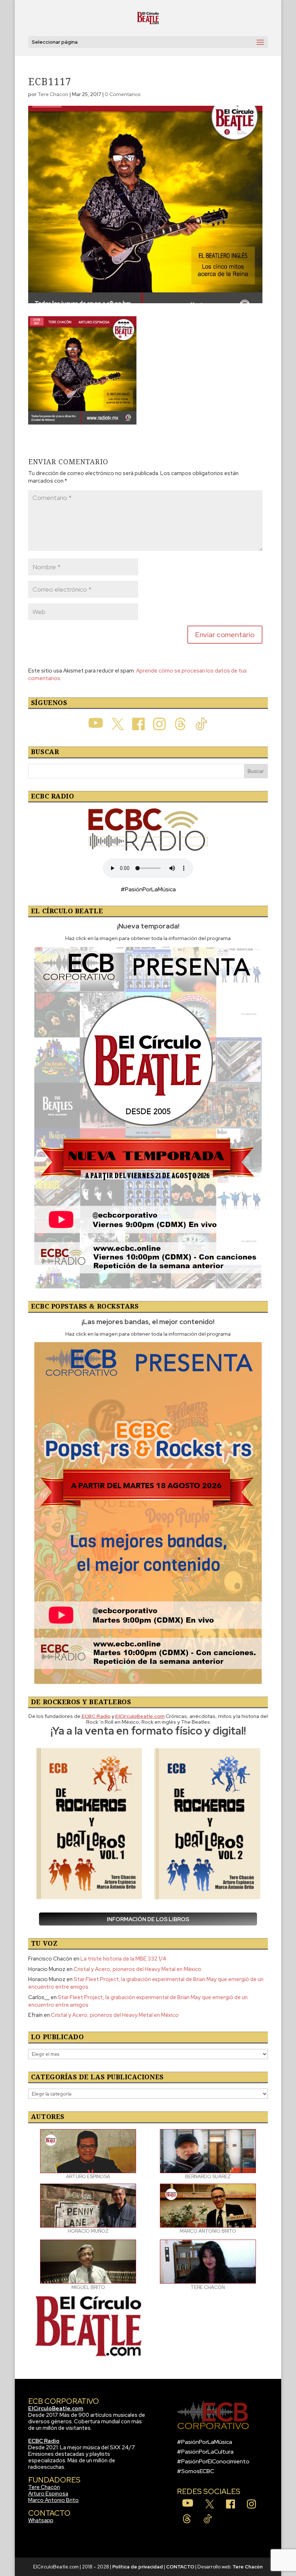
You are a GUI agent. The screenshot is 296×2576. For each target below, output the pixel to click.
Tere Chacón (44, 2487)
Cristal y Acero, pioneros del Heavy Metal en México (138, 1969)
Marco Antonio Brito (53, 2500)
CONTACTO (180, 2567)
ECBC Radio (44, 2441)
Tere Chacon (53, 94)
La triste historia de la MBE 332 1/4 (123, 1959)
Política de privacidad (138, 2567)
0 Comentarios (123, 94)
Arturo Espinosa (48, 2494)
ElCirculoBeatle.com (56, 2409)
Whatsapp (41, 2520)
